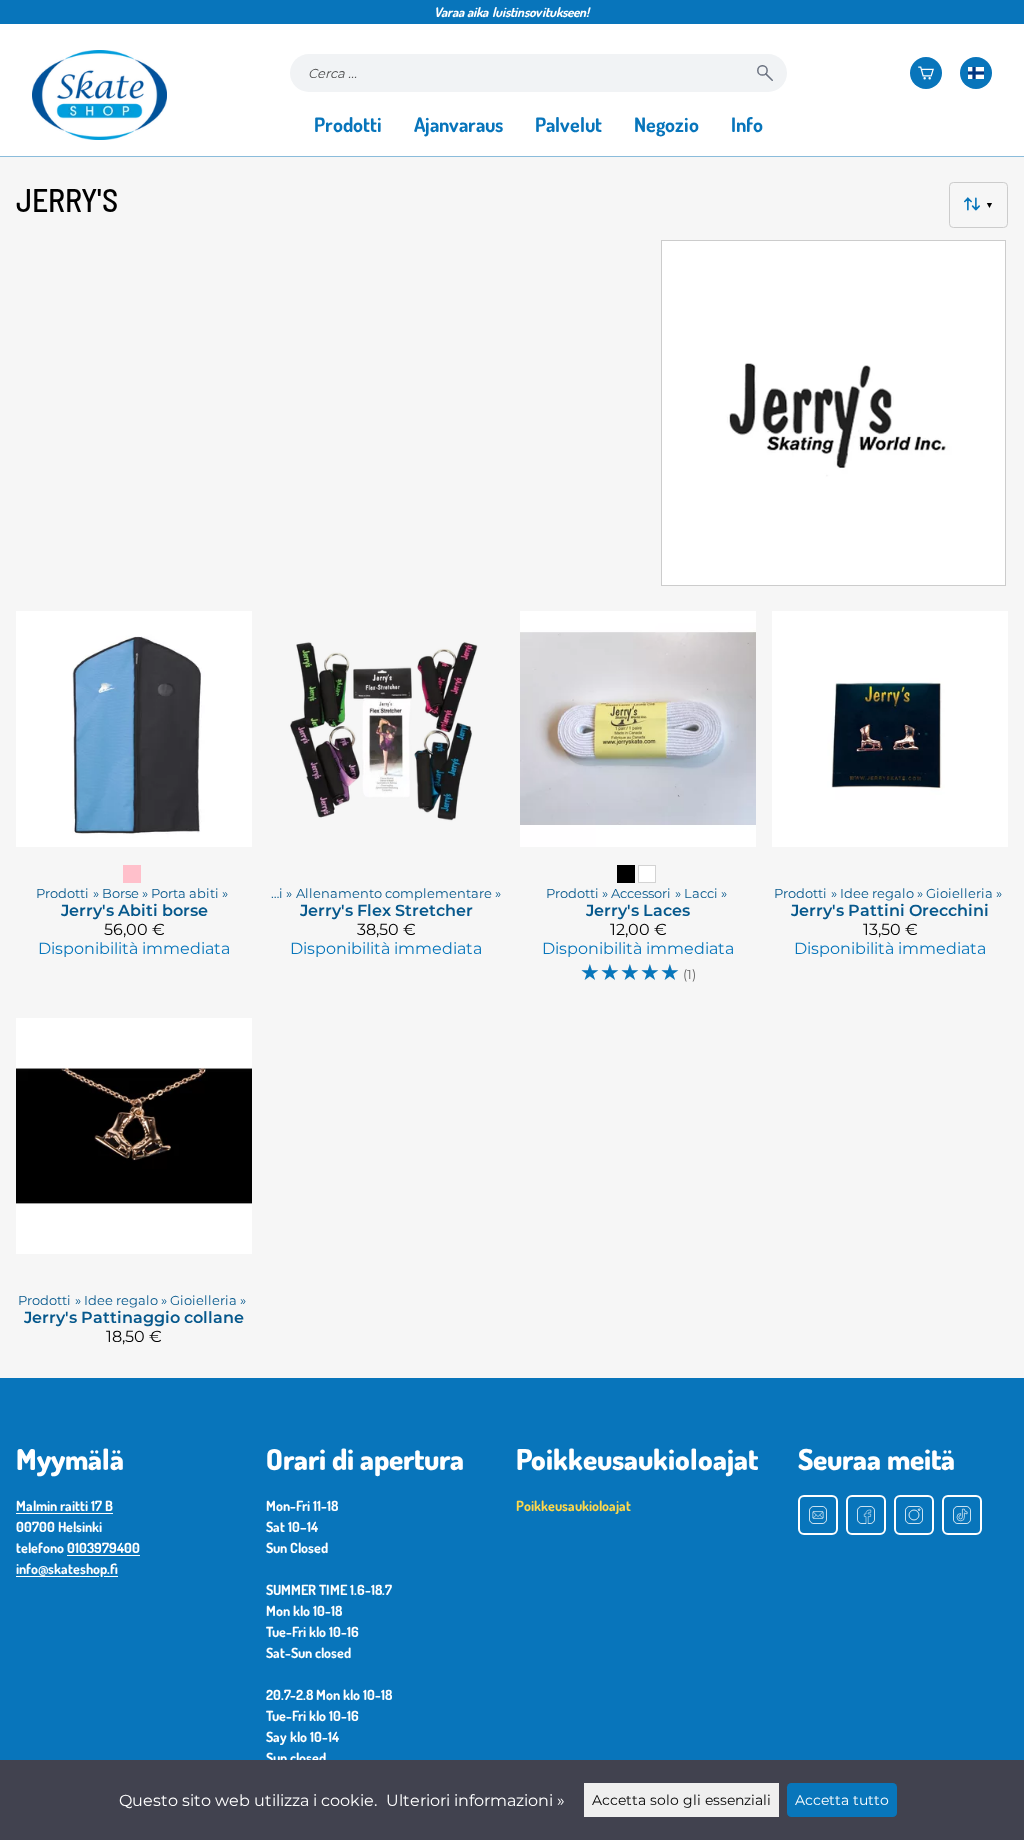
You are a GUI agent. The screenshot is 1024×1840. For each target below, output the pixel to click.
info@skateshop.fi (67, 1568)
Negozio (666, 124)
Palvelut (568, 124)
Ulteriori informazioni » (475, 1800)
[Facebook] (866, 1515)
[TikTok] (962, 1515)
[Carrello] (926, 73)
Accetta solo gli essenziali (681, 1800)
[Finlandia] (976, 73)
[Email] (818, 1515)
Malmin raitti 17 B (64, 1505)
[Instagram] (914, 1515)
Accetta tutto (842, 1800)
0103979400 (103, 1547)
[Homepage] (99, 95)
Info (747, 124)
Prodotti (348, 124)
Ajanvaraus (458, 124)
